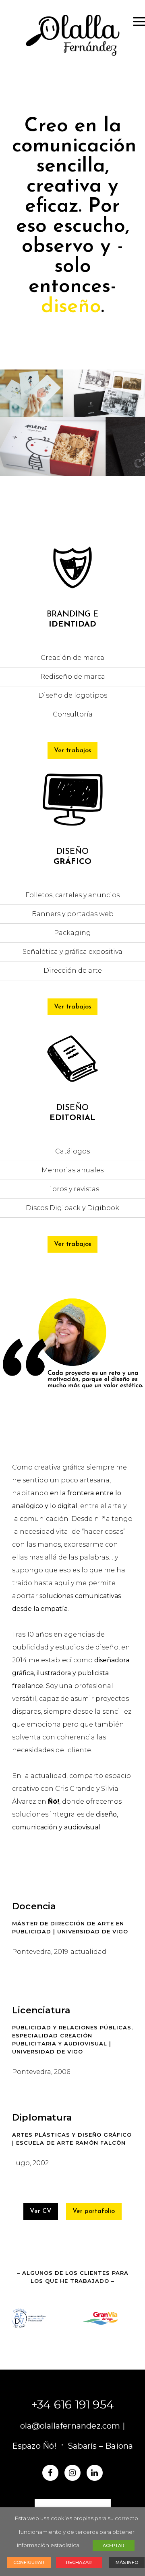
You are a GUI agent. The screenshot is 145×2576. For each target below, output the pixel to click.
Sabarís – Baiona (100, 2446)
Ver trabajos (72, 751)
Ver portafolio (94, 2211)
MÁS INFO (127, 2562)
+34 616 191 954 (72, 2405)
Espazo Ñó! (34, 2446)
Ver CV (41, 2211)
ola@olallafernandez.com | (72, 2426)
